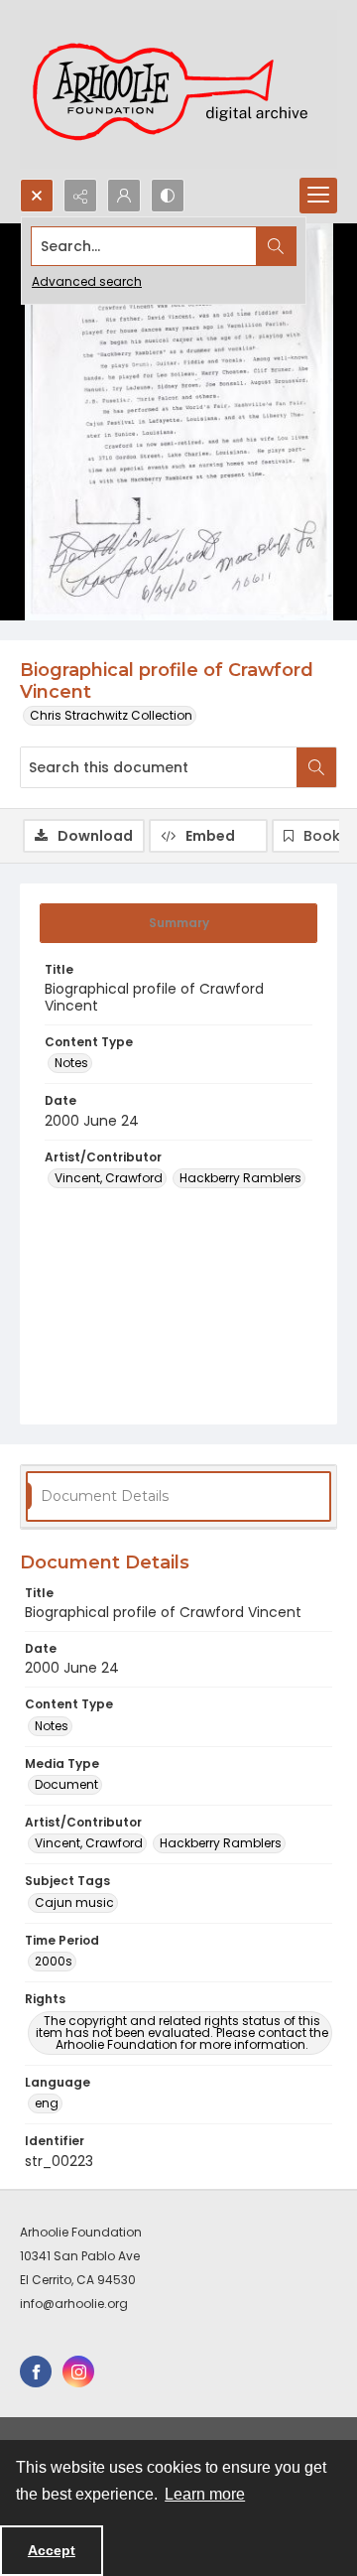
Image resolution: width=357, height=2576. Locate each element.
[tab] (178, 923)
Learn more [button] (205, 2494)
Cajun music (74, 1902)
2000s (54, 1961)
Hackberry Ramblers (240, 1178)
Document (66, 1784)
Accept (52, 2550)
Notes (71, 1063)
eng (47, 2103)
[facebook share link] (36, 2372)
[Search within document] (316, 767)
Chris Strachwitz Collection (111, 715)
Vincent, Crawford (109, 1178)
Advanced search (87, 281)
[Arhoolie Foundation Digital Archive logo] (178, 89)
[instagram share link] (78, 2372)
